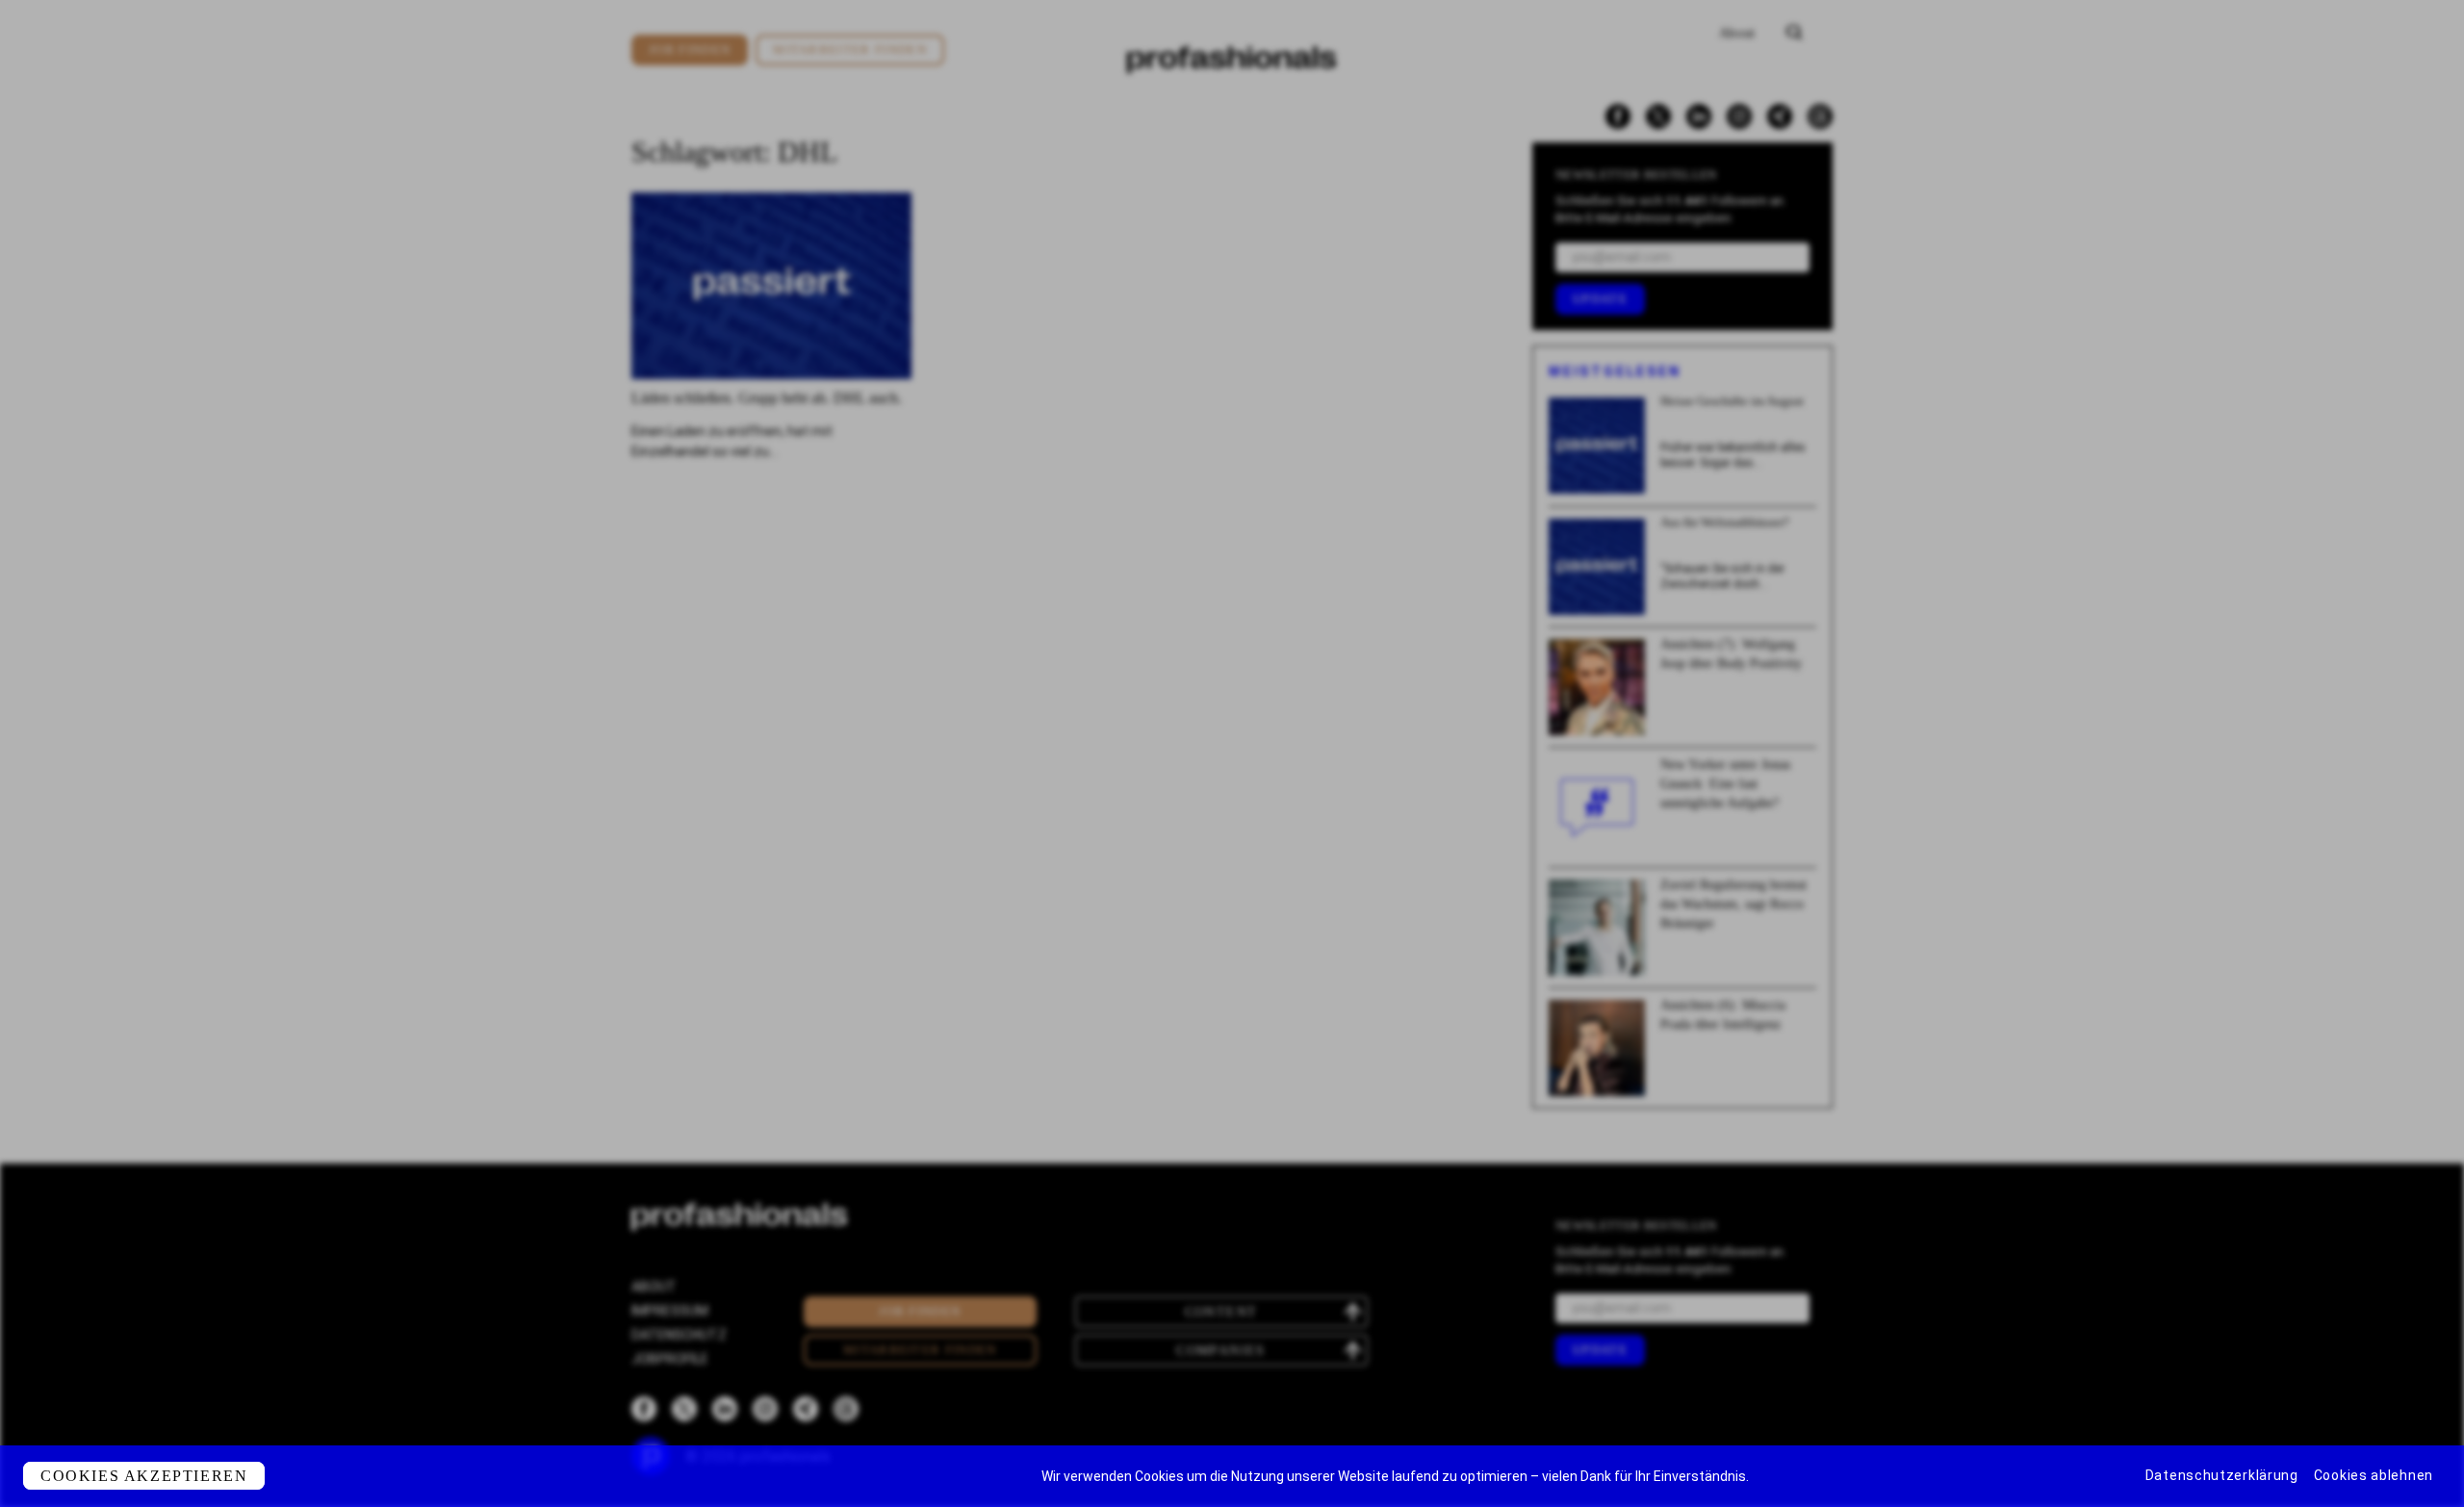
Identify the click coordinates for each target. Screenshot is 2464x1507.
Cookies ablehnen (2374, 1475)
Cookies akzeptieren (144, 1476)
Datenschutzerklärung (2222, 1475)
